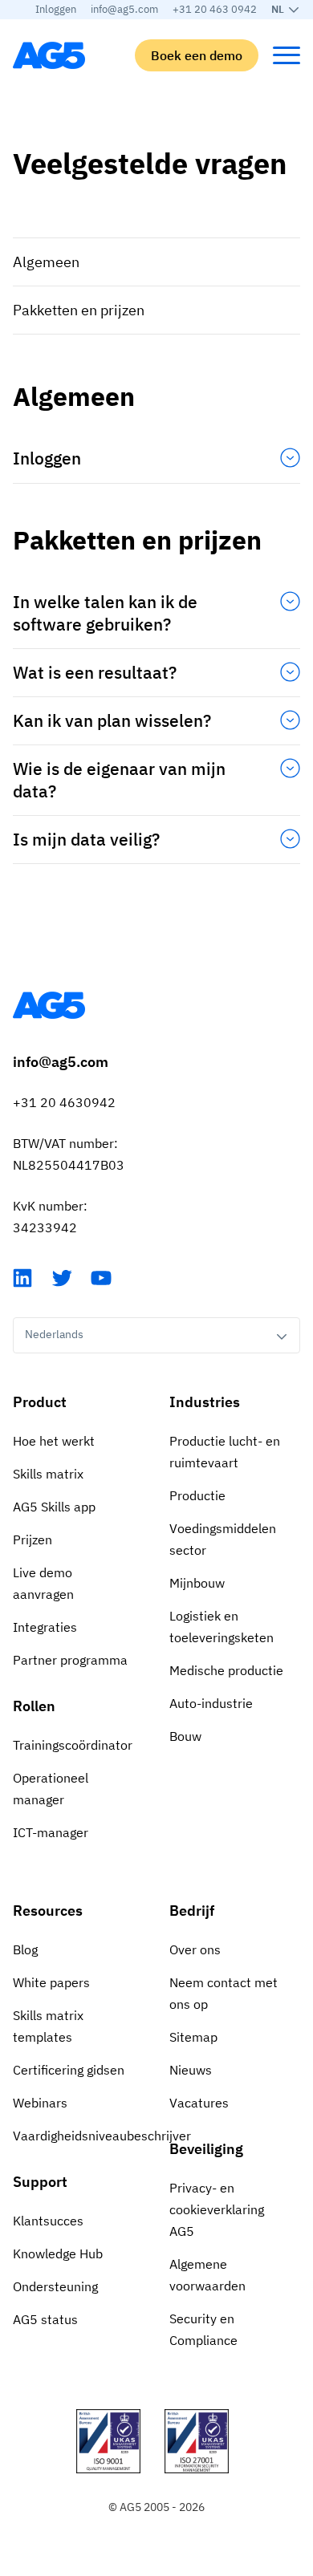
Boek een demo (197, 55)
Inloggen (56, 9)
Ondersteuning (55, 2286)
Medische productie (226, 1670)
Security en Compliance (203, 2329)
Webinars (40, 2103)
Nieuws (191, 2070)
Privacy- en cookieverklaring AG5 (217, 2209)
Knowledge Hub (58, 2253)
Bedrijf (192, 1911)
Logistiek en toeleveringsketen (222, 1627)
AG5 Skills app (54, 1507)
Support (40, 2182)
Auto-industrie (211, 1703)
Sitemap (193, 2037)
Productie (197, 1495)
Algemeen (46, 262)
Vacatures (199, 2103)
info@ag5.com (124, 9)
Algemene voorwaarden (207, 2275)
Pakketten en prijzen (79, 310)
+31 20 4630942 (64, 1102)
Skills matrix (48, 1474)
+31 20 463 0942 (215, 9)
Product (40, 1402)
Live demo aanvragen (43, 1583)
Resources (48, 1911)
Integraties (45, 1627)
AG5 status (45, 2319)
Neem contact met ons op (224, 1993)
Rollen (34, 1706)
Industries (205, 1402)
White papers (51, 1982)
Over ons (195, 1949)
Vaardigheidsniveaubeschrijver (78, 2136)
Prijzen (33, 1540)
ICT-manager (51, 1832)
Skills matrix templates (48, 2026)
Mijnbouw (197, 1583)
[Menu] (287, 55)
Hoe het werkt (54, 1441)
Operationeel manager (51, 1789)
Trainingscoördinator (73, 1745)
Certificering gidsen (69, 2070)
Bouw (185, 1736)
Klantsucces (48, 2221)
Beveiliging (206, 2149)
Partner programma (70, 1660)
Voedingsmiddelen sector (223, 1539)
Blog (25, 1949)
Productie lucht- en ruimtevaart (225, 1452)
